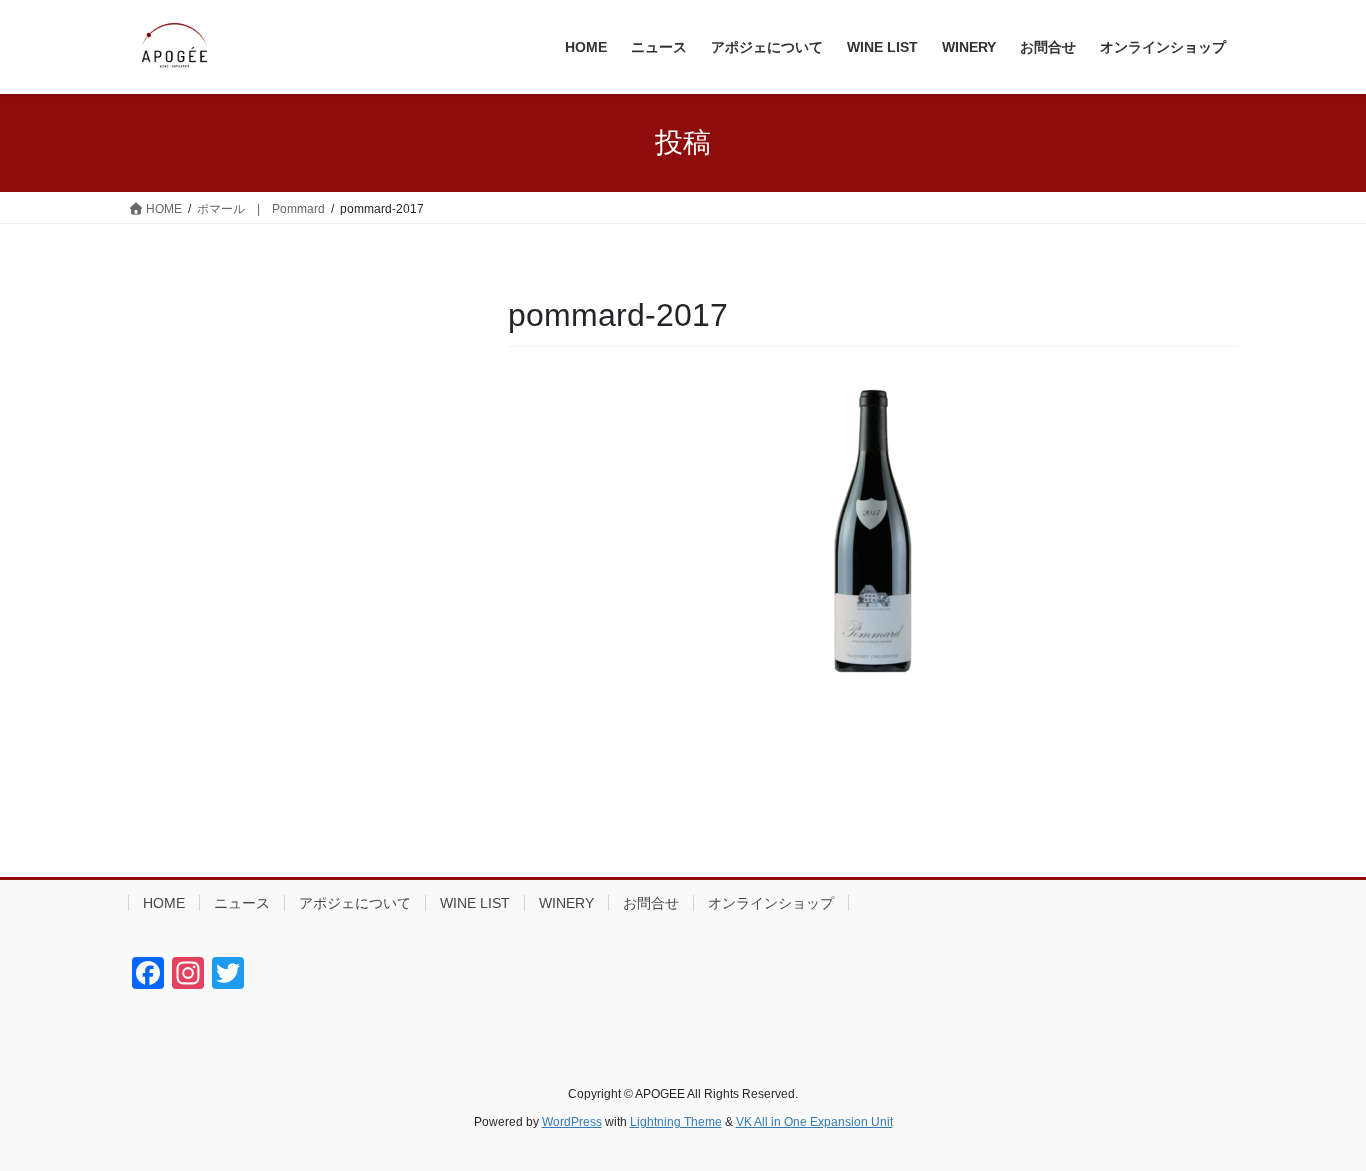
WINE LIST (475, 903)
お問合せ (651, 903)
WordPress (572, 1122)
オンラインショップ (771, 903)
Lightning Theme (676, 1122)
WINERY (566, 903)
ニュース (242, 903)
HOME (164, 903)
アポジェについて (355, 903)
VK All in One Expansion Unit (814, 1122)
